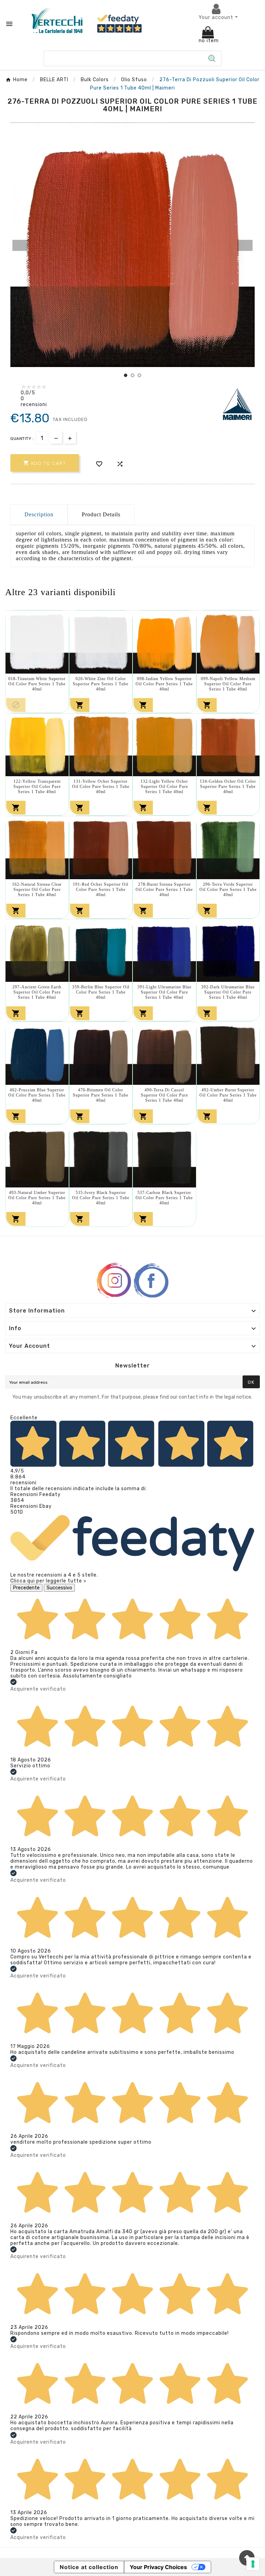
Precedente (26, 1588)
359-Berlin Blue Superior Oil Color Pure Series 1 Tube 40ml (101, 992)
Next (245, 245)
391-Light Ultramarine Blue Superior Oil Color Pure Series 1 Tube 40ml (164, 992)
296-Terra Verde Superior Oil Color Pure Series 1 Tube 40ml (228, 890)
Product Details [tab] (101, 514)
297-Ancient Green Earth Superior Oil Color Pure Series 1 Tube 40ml (37, 992)
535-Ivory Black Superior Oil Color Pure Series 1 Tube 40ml (101, 1198)
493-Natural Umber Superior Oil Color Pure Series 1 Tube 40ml (37, 1198)
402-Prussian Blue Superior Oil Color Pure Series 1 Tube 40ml (37, 1095)
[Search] (212, 58)
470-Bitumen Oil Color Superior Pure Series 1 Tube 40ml (101, 1095)
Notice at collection (89, 2567)
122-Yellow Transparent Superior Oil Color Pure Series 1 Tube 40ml (37, 787)
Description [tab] (39, 514)
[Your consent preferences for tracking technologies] (253, 2564)
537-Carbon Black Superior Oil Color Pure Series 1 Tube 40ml (164, 1198)
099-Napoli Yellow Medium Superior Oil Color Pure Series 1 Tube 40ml (228, 684)
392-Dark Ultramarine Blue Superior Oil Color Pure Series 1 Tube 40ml (228, 992)
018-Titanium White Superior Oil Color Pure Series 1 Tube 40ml (37, 684)
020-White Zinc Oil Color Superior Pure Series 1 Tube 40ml (101, 684)
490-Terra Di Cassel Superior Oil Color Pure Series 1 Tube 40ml (164, 1095)
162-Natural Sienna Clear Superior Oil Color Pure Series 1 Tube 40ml (37, 890)
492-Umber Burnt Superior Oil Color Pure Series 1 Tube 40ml (228, 1095)
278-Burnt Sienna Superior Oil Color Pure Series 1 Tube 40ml (164, 890)
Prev (20, 245)
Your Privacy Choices (158, 2567)
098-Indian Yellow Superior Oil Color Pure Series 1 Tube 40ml (164, 684)
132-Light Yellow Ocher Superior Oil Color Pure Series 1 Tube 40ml (164, 787)
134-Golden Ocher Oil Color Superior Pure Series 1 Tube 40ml (228, 787)
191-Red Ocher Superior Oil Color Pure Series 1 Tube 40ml (101, 890)
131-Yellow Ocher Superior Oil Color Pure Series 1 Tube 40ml (101, 787)
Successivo (59, 1588)
